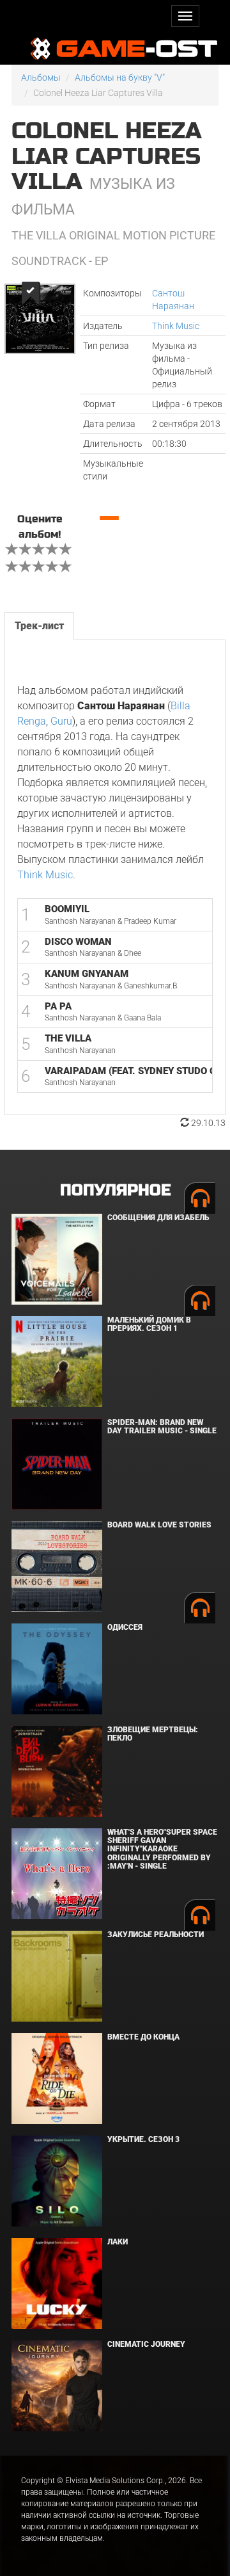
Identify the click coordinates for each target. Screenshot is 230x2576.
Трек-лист (39, 626)
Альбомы (41, 77)
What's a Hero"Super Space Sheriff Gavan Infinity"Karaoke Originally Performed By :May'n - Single (162, 1849)
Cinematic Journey (146, 2344)
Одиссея (125, 1627)
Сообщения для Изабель (158, 1218)
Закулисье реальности (156, 1935)
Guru (61, 721)
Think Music (176, 326)
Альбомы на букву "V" (120, 77)
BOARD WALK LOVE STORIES (159, 1525)
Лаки (118, 2242)
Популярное (115, 1190)
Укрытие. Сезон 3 (143, 2139)
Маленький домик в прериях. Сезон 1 (149, 1324)
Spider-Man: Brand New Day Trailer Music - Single (162, 1427)
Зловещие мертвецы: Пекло (153, 1734)
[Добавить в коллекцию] (30, 294)
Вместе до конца (143, 2037)
